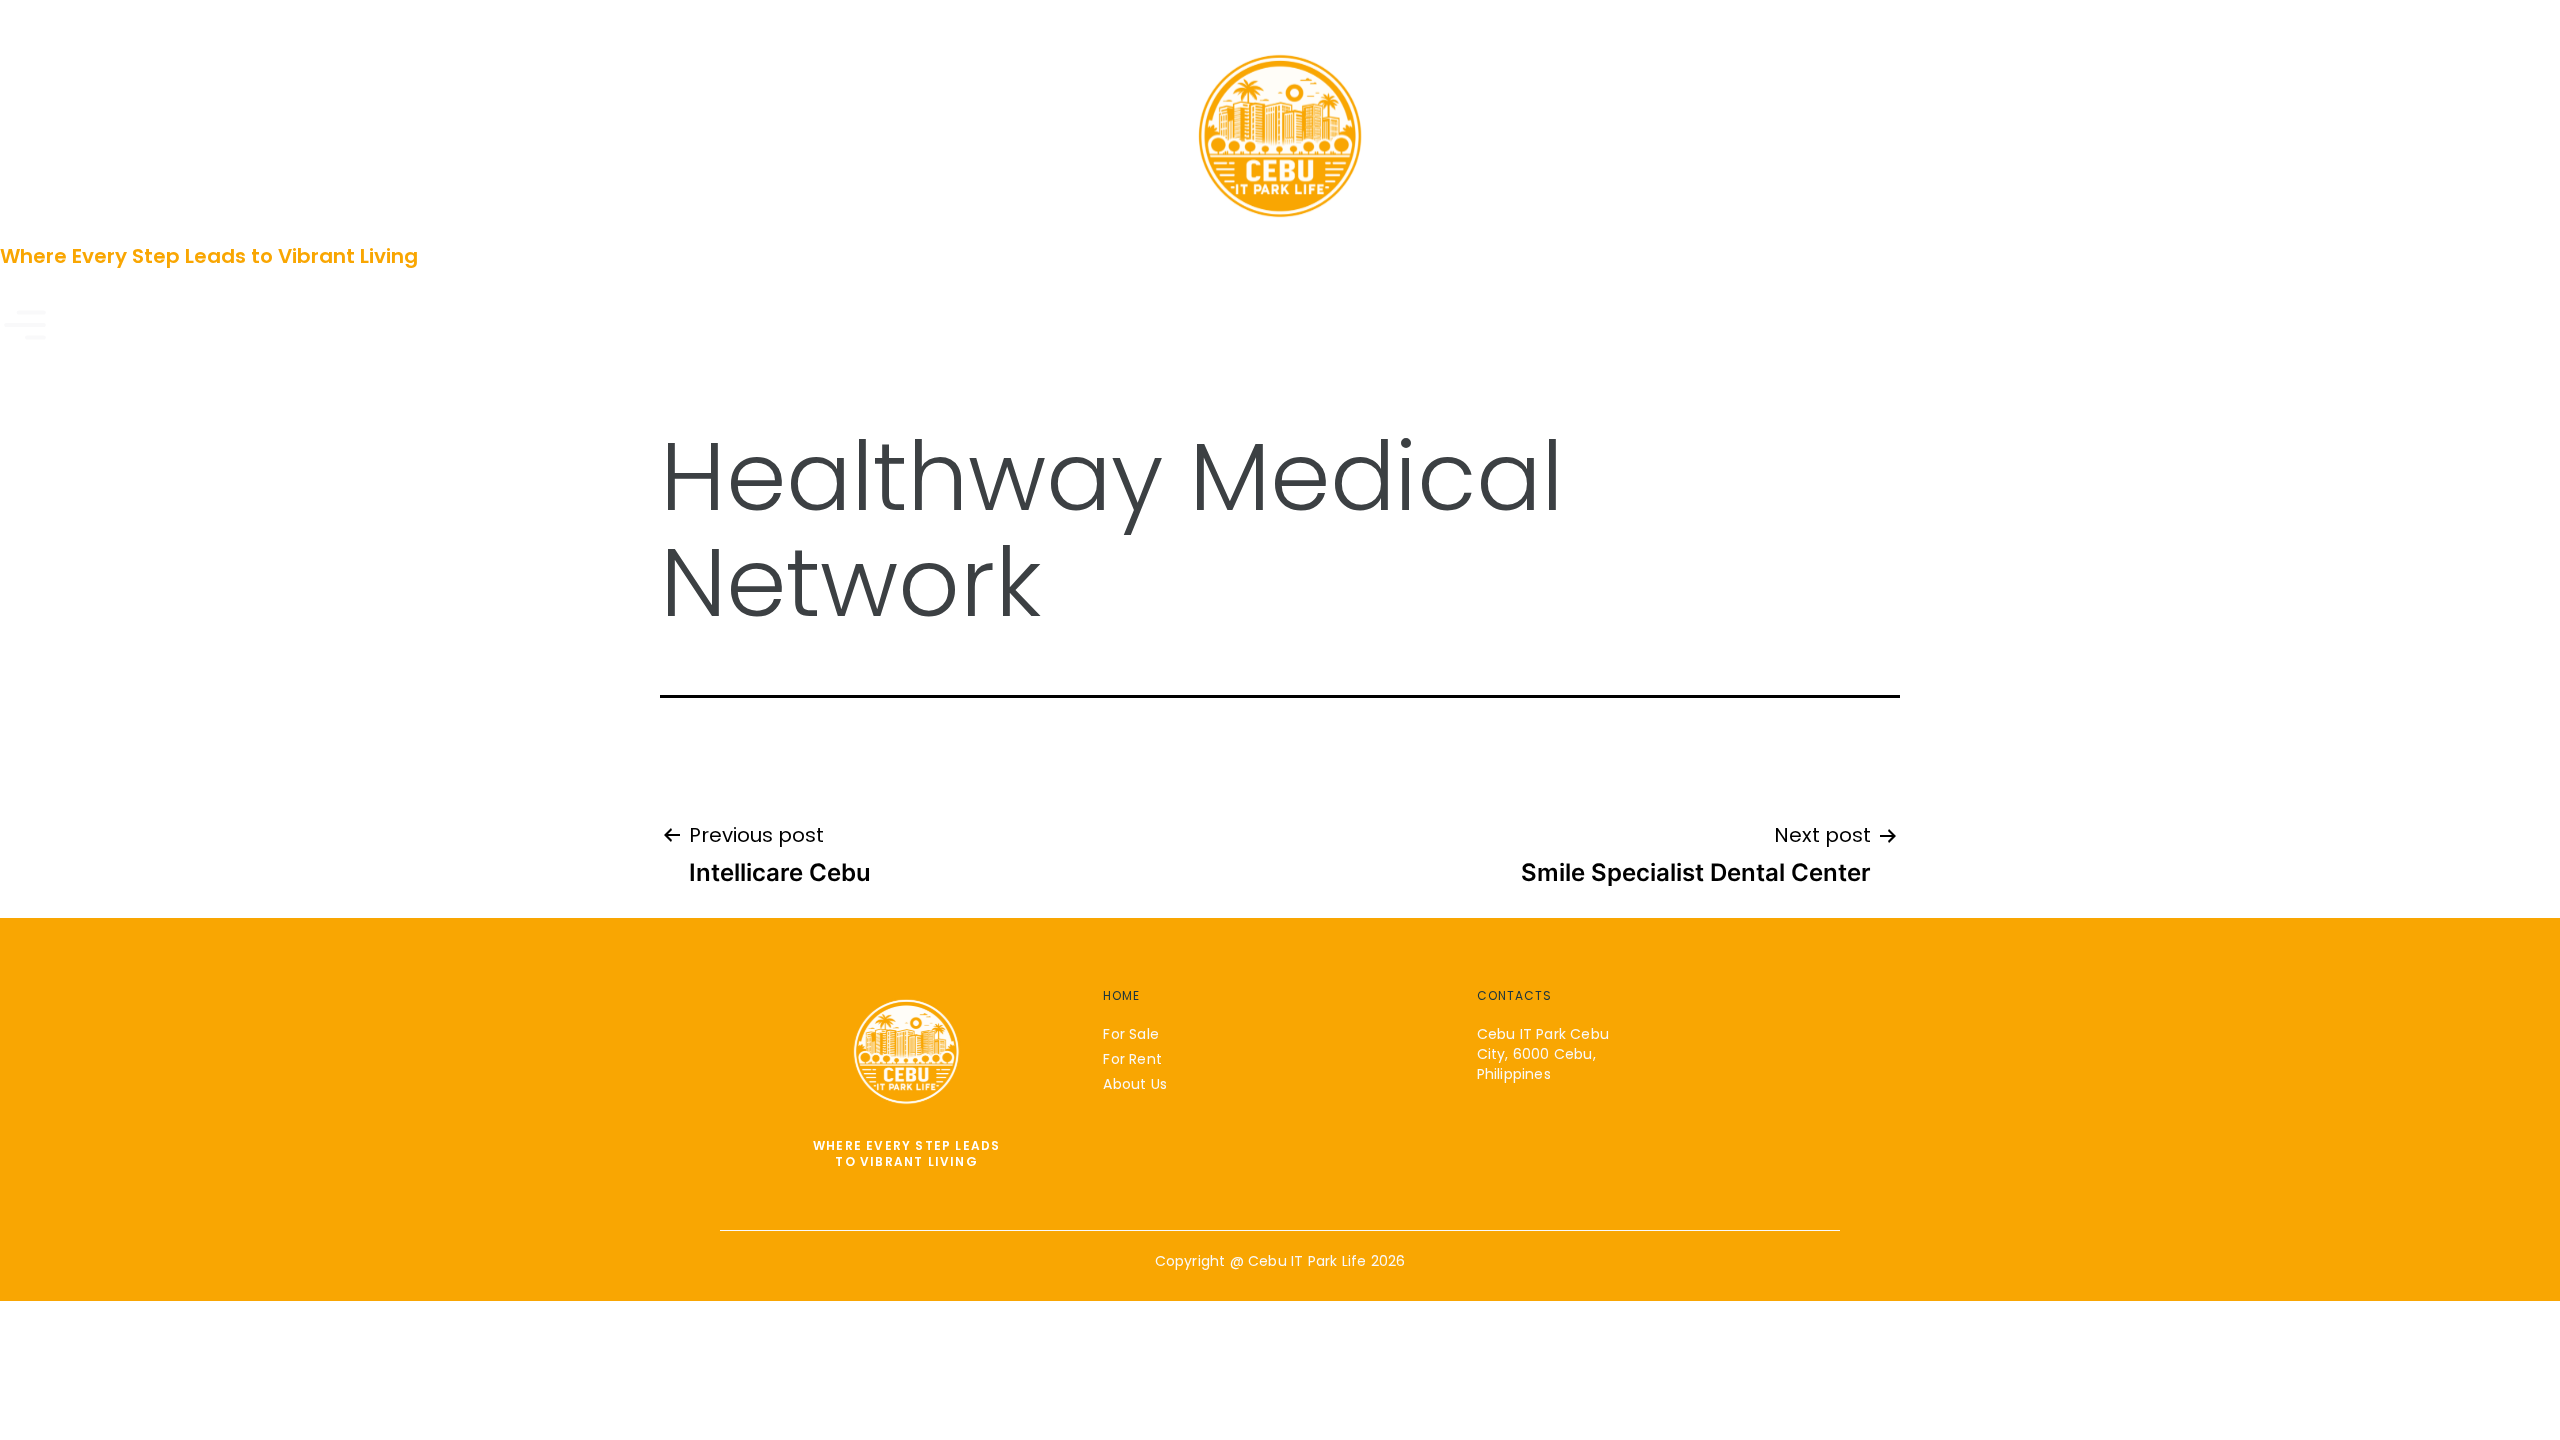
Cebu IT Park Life (1307, 1261)
